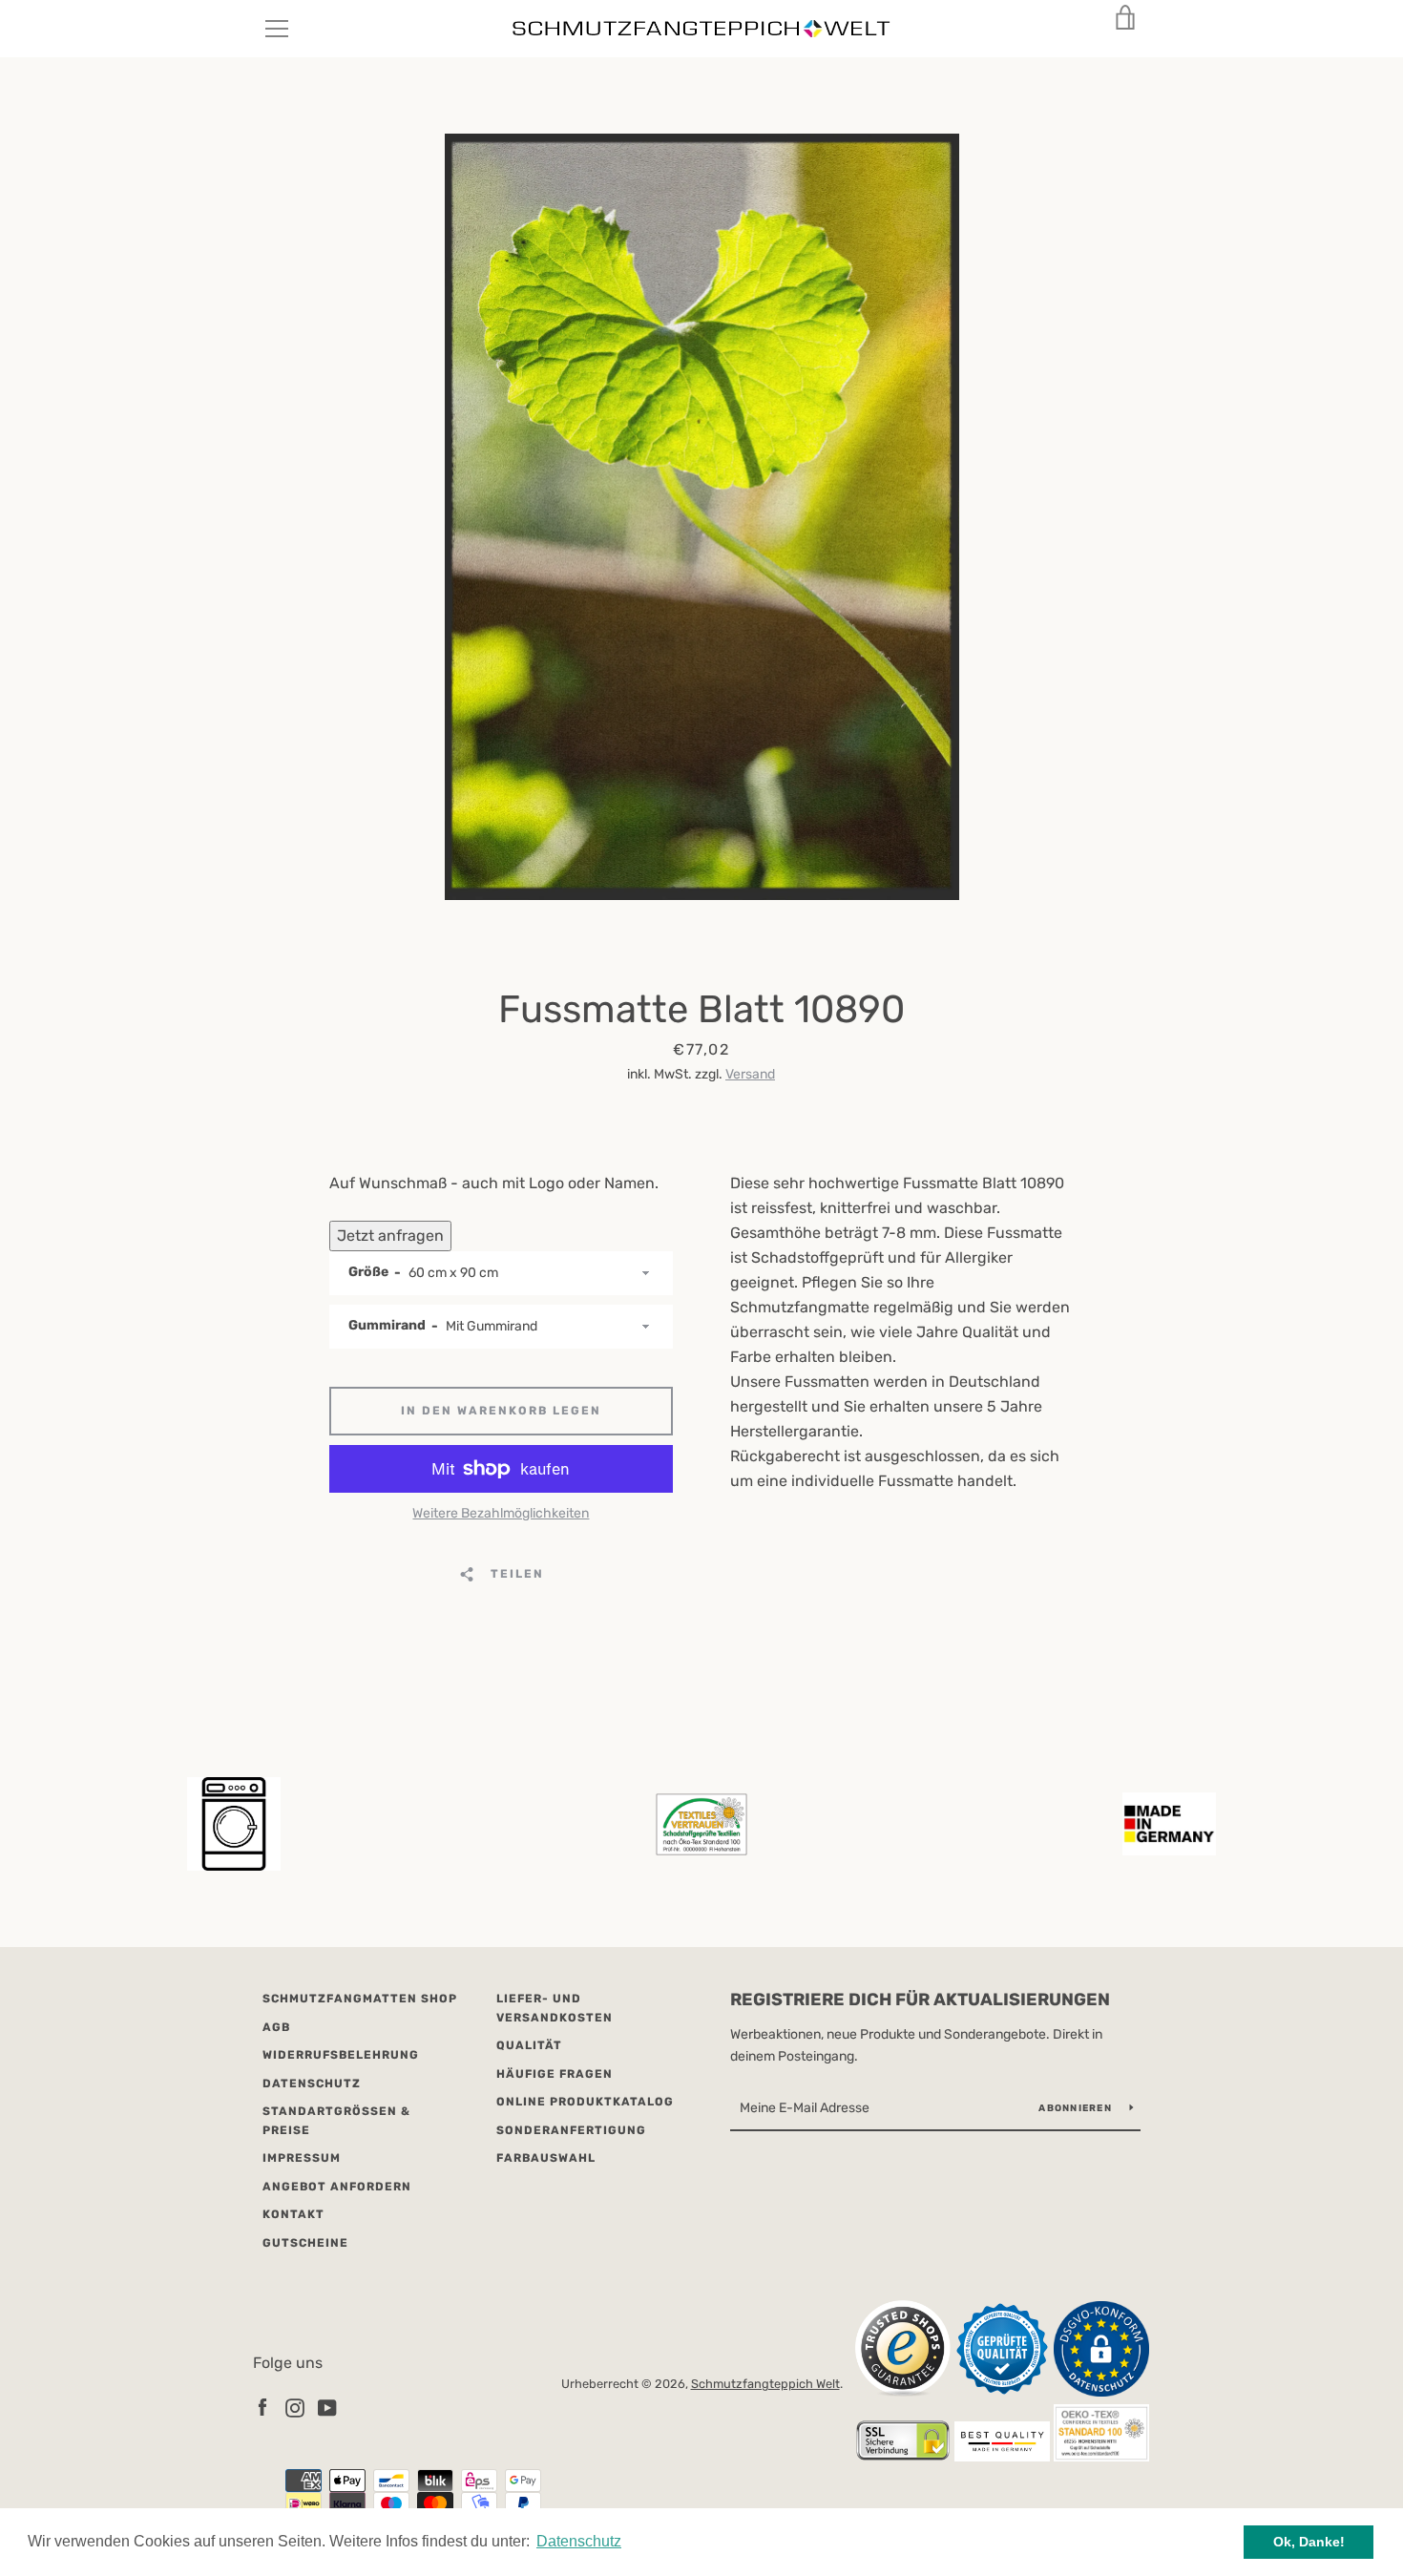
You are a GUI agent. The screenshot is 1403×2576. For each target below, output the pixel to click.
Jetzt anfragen (390, 1236)
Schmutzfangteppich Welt (765, 2384)
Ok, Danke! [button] (1309, 2542)
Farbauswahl (546, 2158)
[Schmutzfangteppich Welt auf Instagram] (295, 2407)
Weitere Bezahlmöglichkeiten (501, 1513)
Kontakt (293, 2214)
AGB (276, 2027)
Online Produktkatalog (585, 2102)
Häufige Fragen (555, 2074)
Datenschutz (312, 2084)
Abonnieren (1077, 2108)
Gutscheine (305, 2243)
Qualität (529, 2045)
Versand (750, 1074)
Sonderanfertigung (571, 2130)
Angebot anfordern (337, 2187)
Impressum (302, 2158)
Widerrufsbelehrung (341, 2055)
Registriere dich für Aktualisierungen (920, 2000)
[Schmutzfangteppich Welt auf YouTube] (327, 2407)
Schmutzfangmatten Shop (360, 1999)
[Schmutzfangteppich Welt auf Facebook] (262, 2407)
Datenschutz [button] (579, 2541)
